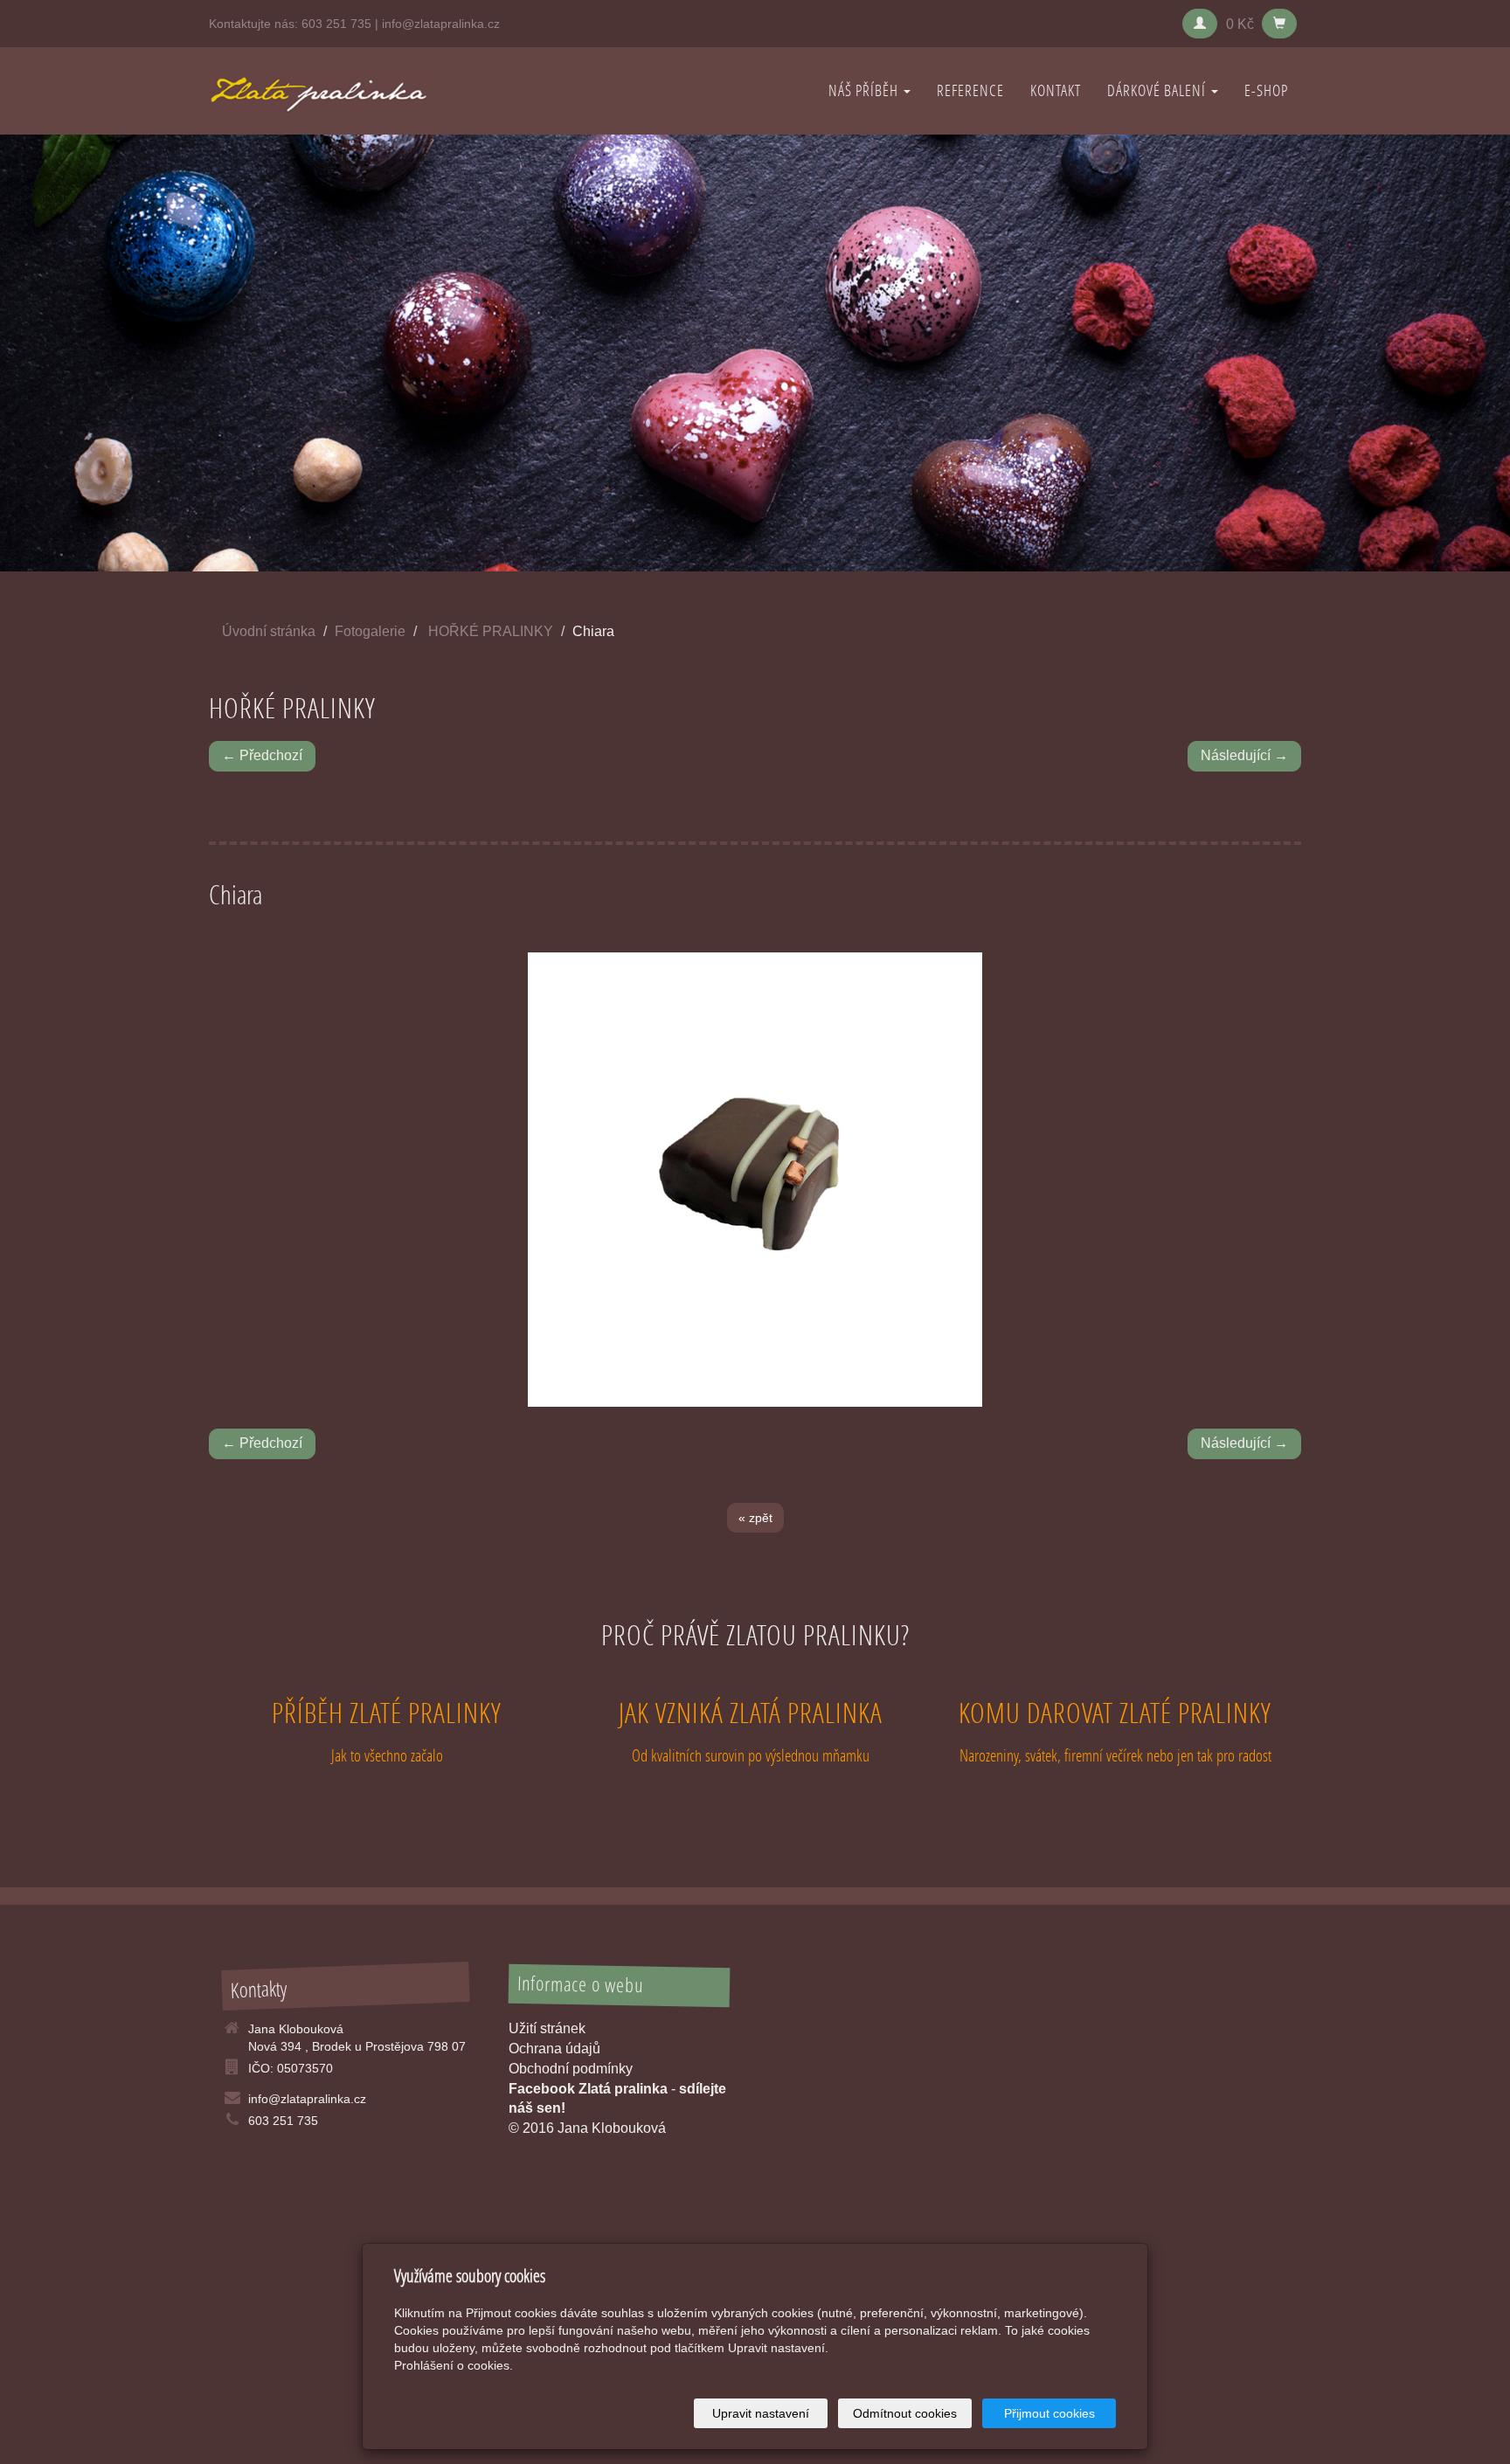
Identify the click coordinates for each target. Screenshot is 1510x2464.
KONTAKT (1056, 90)
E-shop (1266, 90)
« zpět (755, 1518)
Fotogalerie (370, 631)
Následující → (1244, 755)
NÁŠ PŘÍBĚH (865, 90)
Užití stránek (547, 2028)
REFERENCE (970, 90)
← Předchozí (262, 755)
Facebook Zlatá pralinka (588, 2089)
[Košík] (1279, 24)
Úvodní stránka (269, 631)
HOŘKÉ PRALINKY (491, 631)
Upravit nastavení (761, 2413)
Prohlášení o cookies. (454, 2365)
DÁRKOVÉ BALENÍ (1158, 90)
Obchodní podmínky (571, 2069)
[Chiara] (755, 1180)
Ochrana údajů (554, 2049)
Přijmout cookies (1049, 2413)
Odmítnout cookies (905, 2413)
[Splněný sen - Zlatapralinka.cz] (318, 90)
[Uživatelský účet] (1200, 24)
